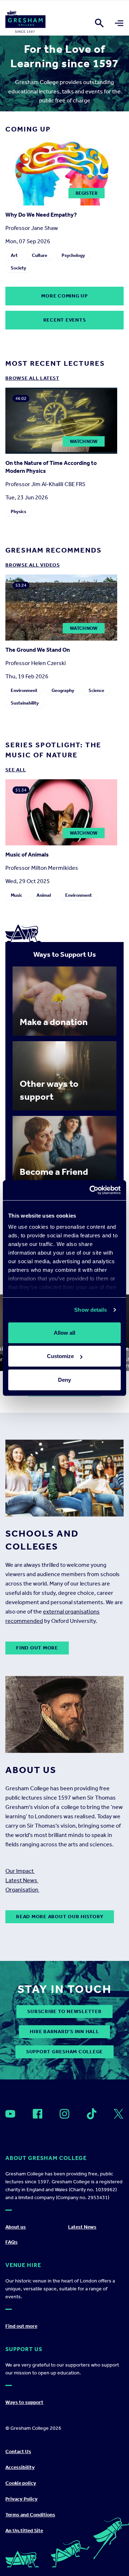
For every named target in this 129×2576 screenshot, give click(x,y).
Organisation (22, 1890)
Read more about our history (60, 1917)
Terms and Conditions (30, 2515)
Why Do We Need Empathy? (41, 215)
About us (16, 2227)
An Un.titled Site (24, 2531)
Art (14, 255)
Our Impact (20, 1871)
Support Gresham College (64, 2052)
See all (16, 770)
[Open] (10, 2114)
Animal (44, 895)
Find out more (37, 1648)
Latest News (22, 1880)
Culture (40, 255)
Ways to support (24, 2402)
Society (18, 268)
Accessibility (20, 2467)
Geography (63, 690)
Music (16, 895)
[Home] (25, 23)
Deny (64, 1379)
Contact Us (18, 2452)
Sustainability (25, 703)
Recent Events (65, 320)
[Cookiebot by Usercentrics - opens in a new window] (91, 1190)
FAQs (11, 2242)
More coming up (64, 296)
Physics (18, 511)
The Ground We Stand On (38, 650)
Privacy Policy (21, 2499)
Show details (90, 1310)
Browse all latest (32, 378)
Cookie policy (21, 2483)
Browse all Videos (33, 565)
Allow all (64, 1332)
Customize (60, 1356)
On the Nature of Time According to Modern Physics (51, 467)
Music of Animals (27, 855)
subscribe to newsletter (64, 2011)
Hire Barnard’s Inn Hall (64, 2032)
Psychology (73, 255)
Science (96, 690)
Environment (24, 690)
